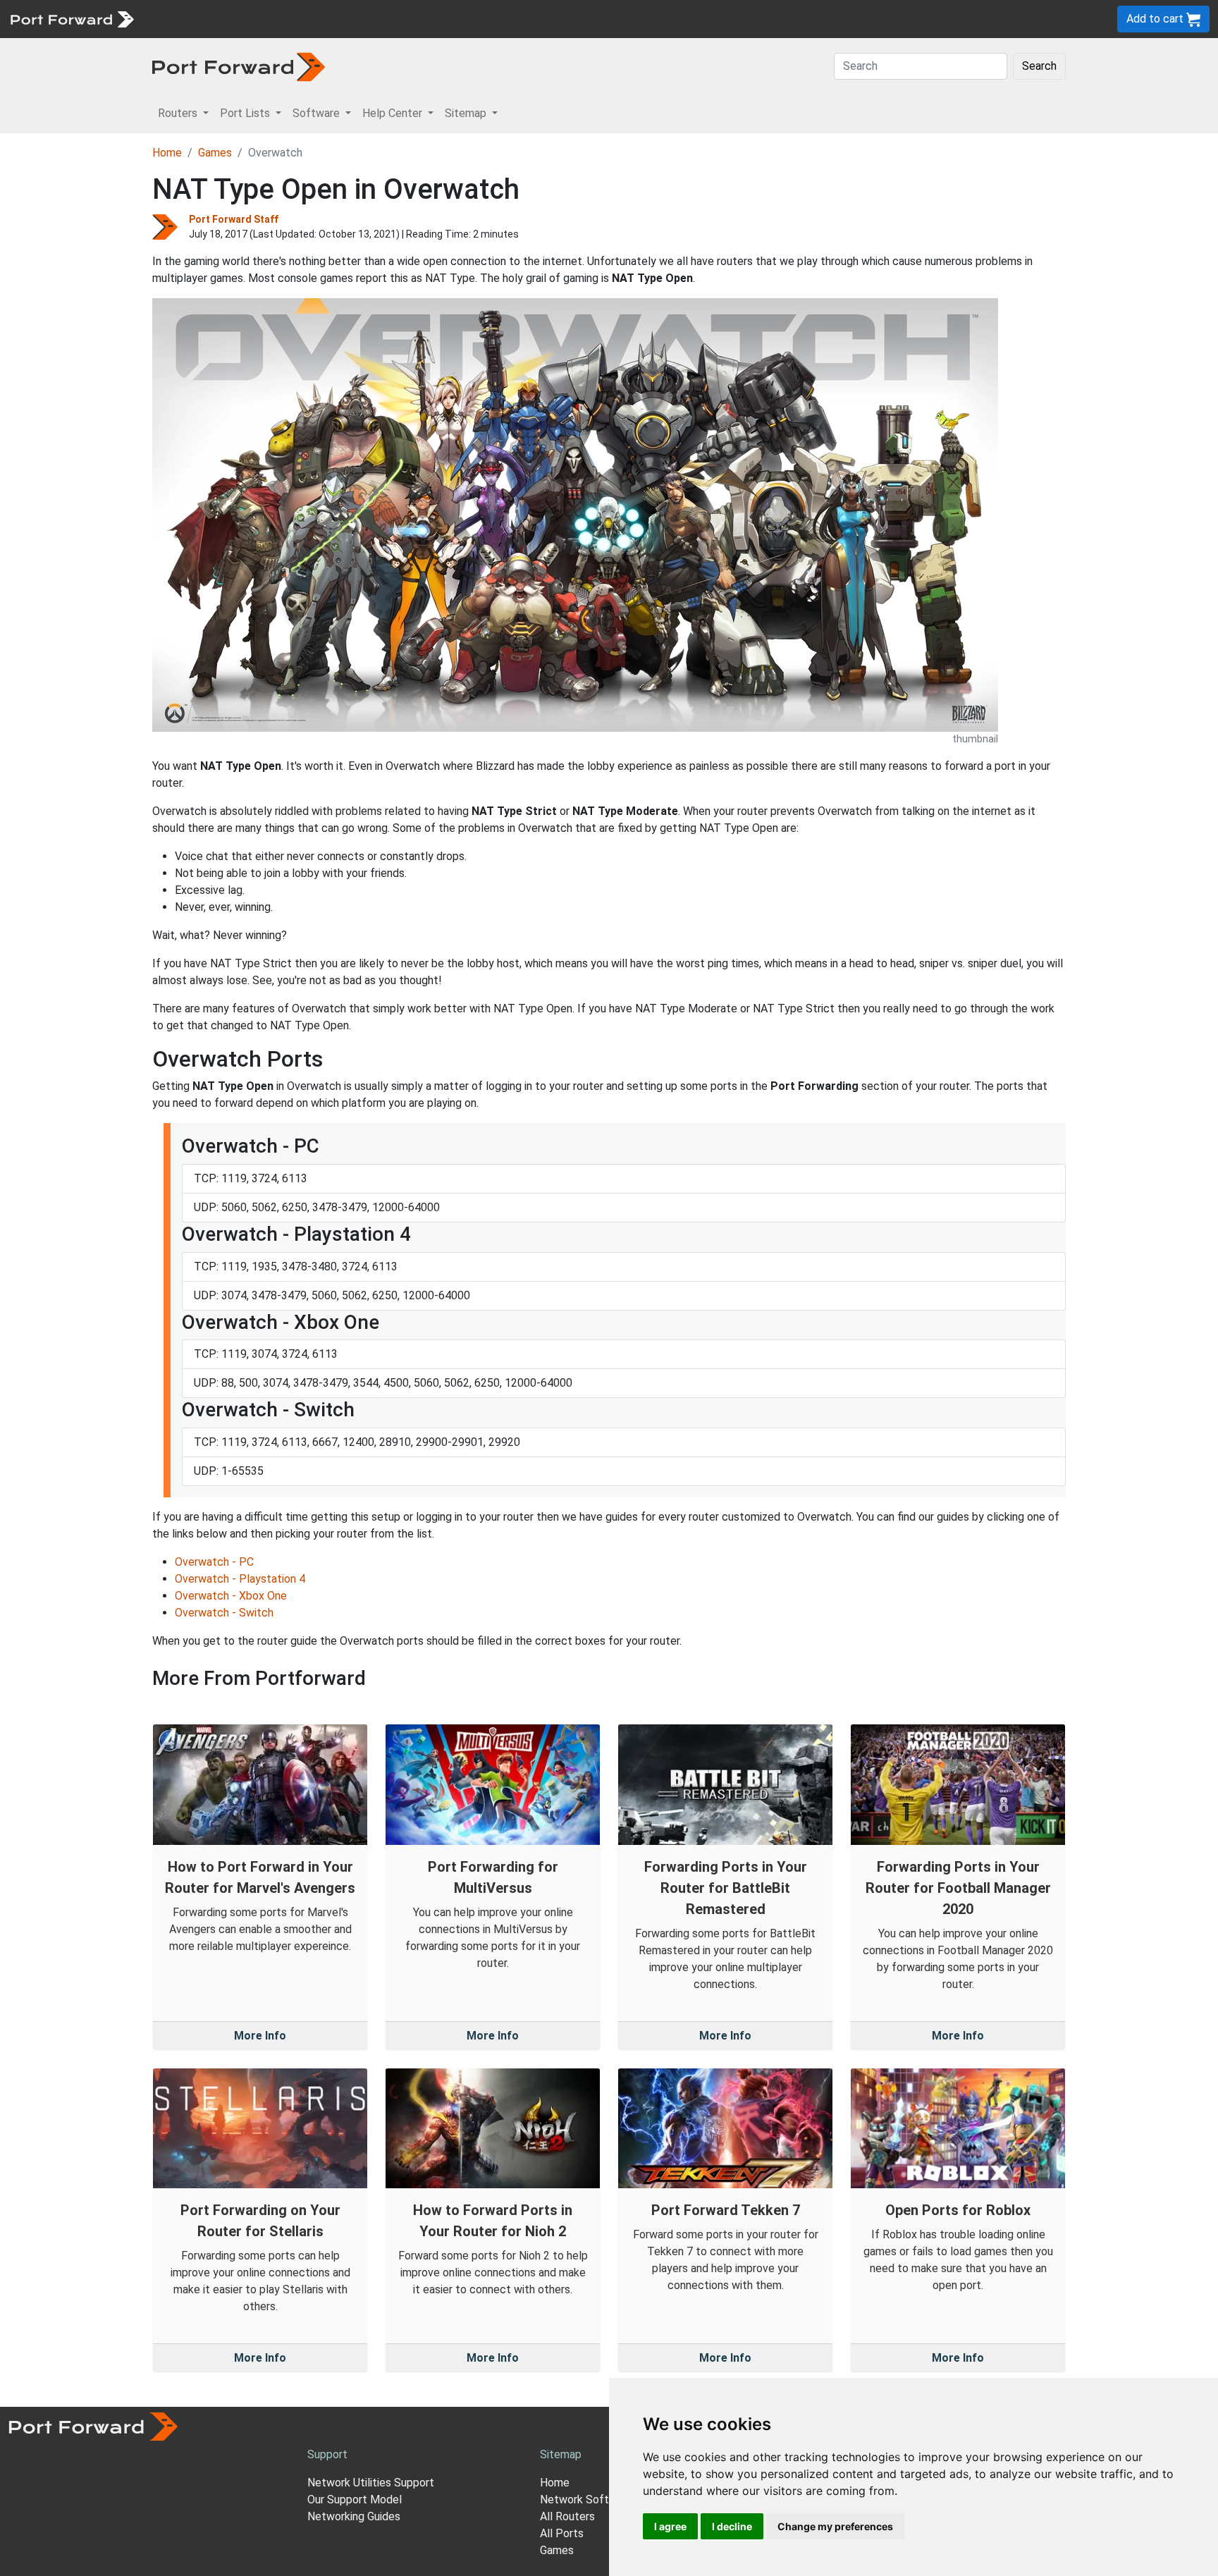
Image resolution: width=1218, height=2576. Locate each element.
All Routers (567, 2516)
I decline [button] (732, 2526)
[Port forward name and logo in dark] (239, 66)
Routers (194, 19)
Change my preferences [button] (835, 2526)
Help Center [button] (394, 113)
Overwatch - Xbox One (231, 1596)
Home (167, 153)
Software (310, 19)
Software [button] (318, 113)
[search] (476, 19)
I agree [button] (670, 2526)
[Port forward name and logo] (72, 18)
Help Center (375, 19)
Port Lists (250, 19)
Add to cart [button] (1156, 19)
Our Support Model (355, 2500)
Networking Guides (354, 2516)
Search (1039, 66)
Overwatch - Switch (224, 1613)
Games (215, 153)
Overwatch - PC (214, 1562)
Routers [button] (179, 113)
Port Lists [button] (246, 113)
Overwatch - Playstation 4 (240, 1579)
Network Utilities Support (371, 2483)
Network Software (586, 2500)
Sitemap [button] (467, 113)
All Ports (562, 2533)
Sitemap (437, 19)
